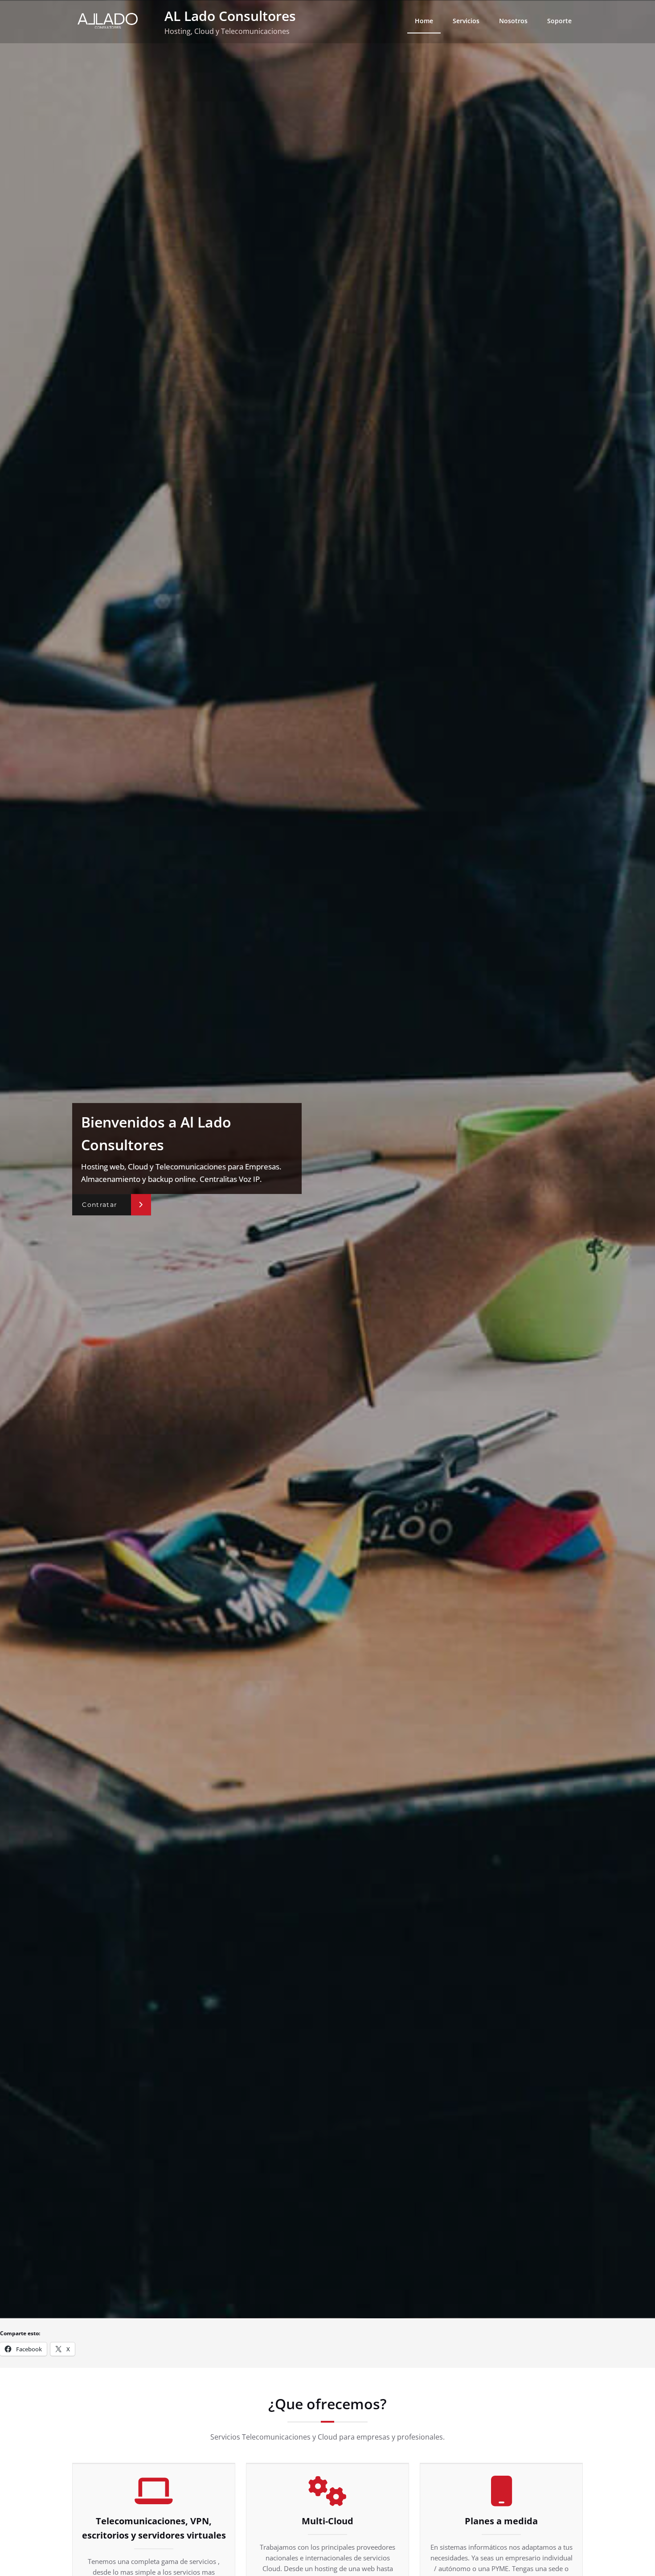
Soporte (559, 21)
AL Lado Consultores (230, 16)
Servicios (466, 21)
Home (424, 21)
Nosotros (513, 21)
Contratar (100, 1205)
